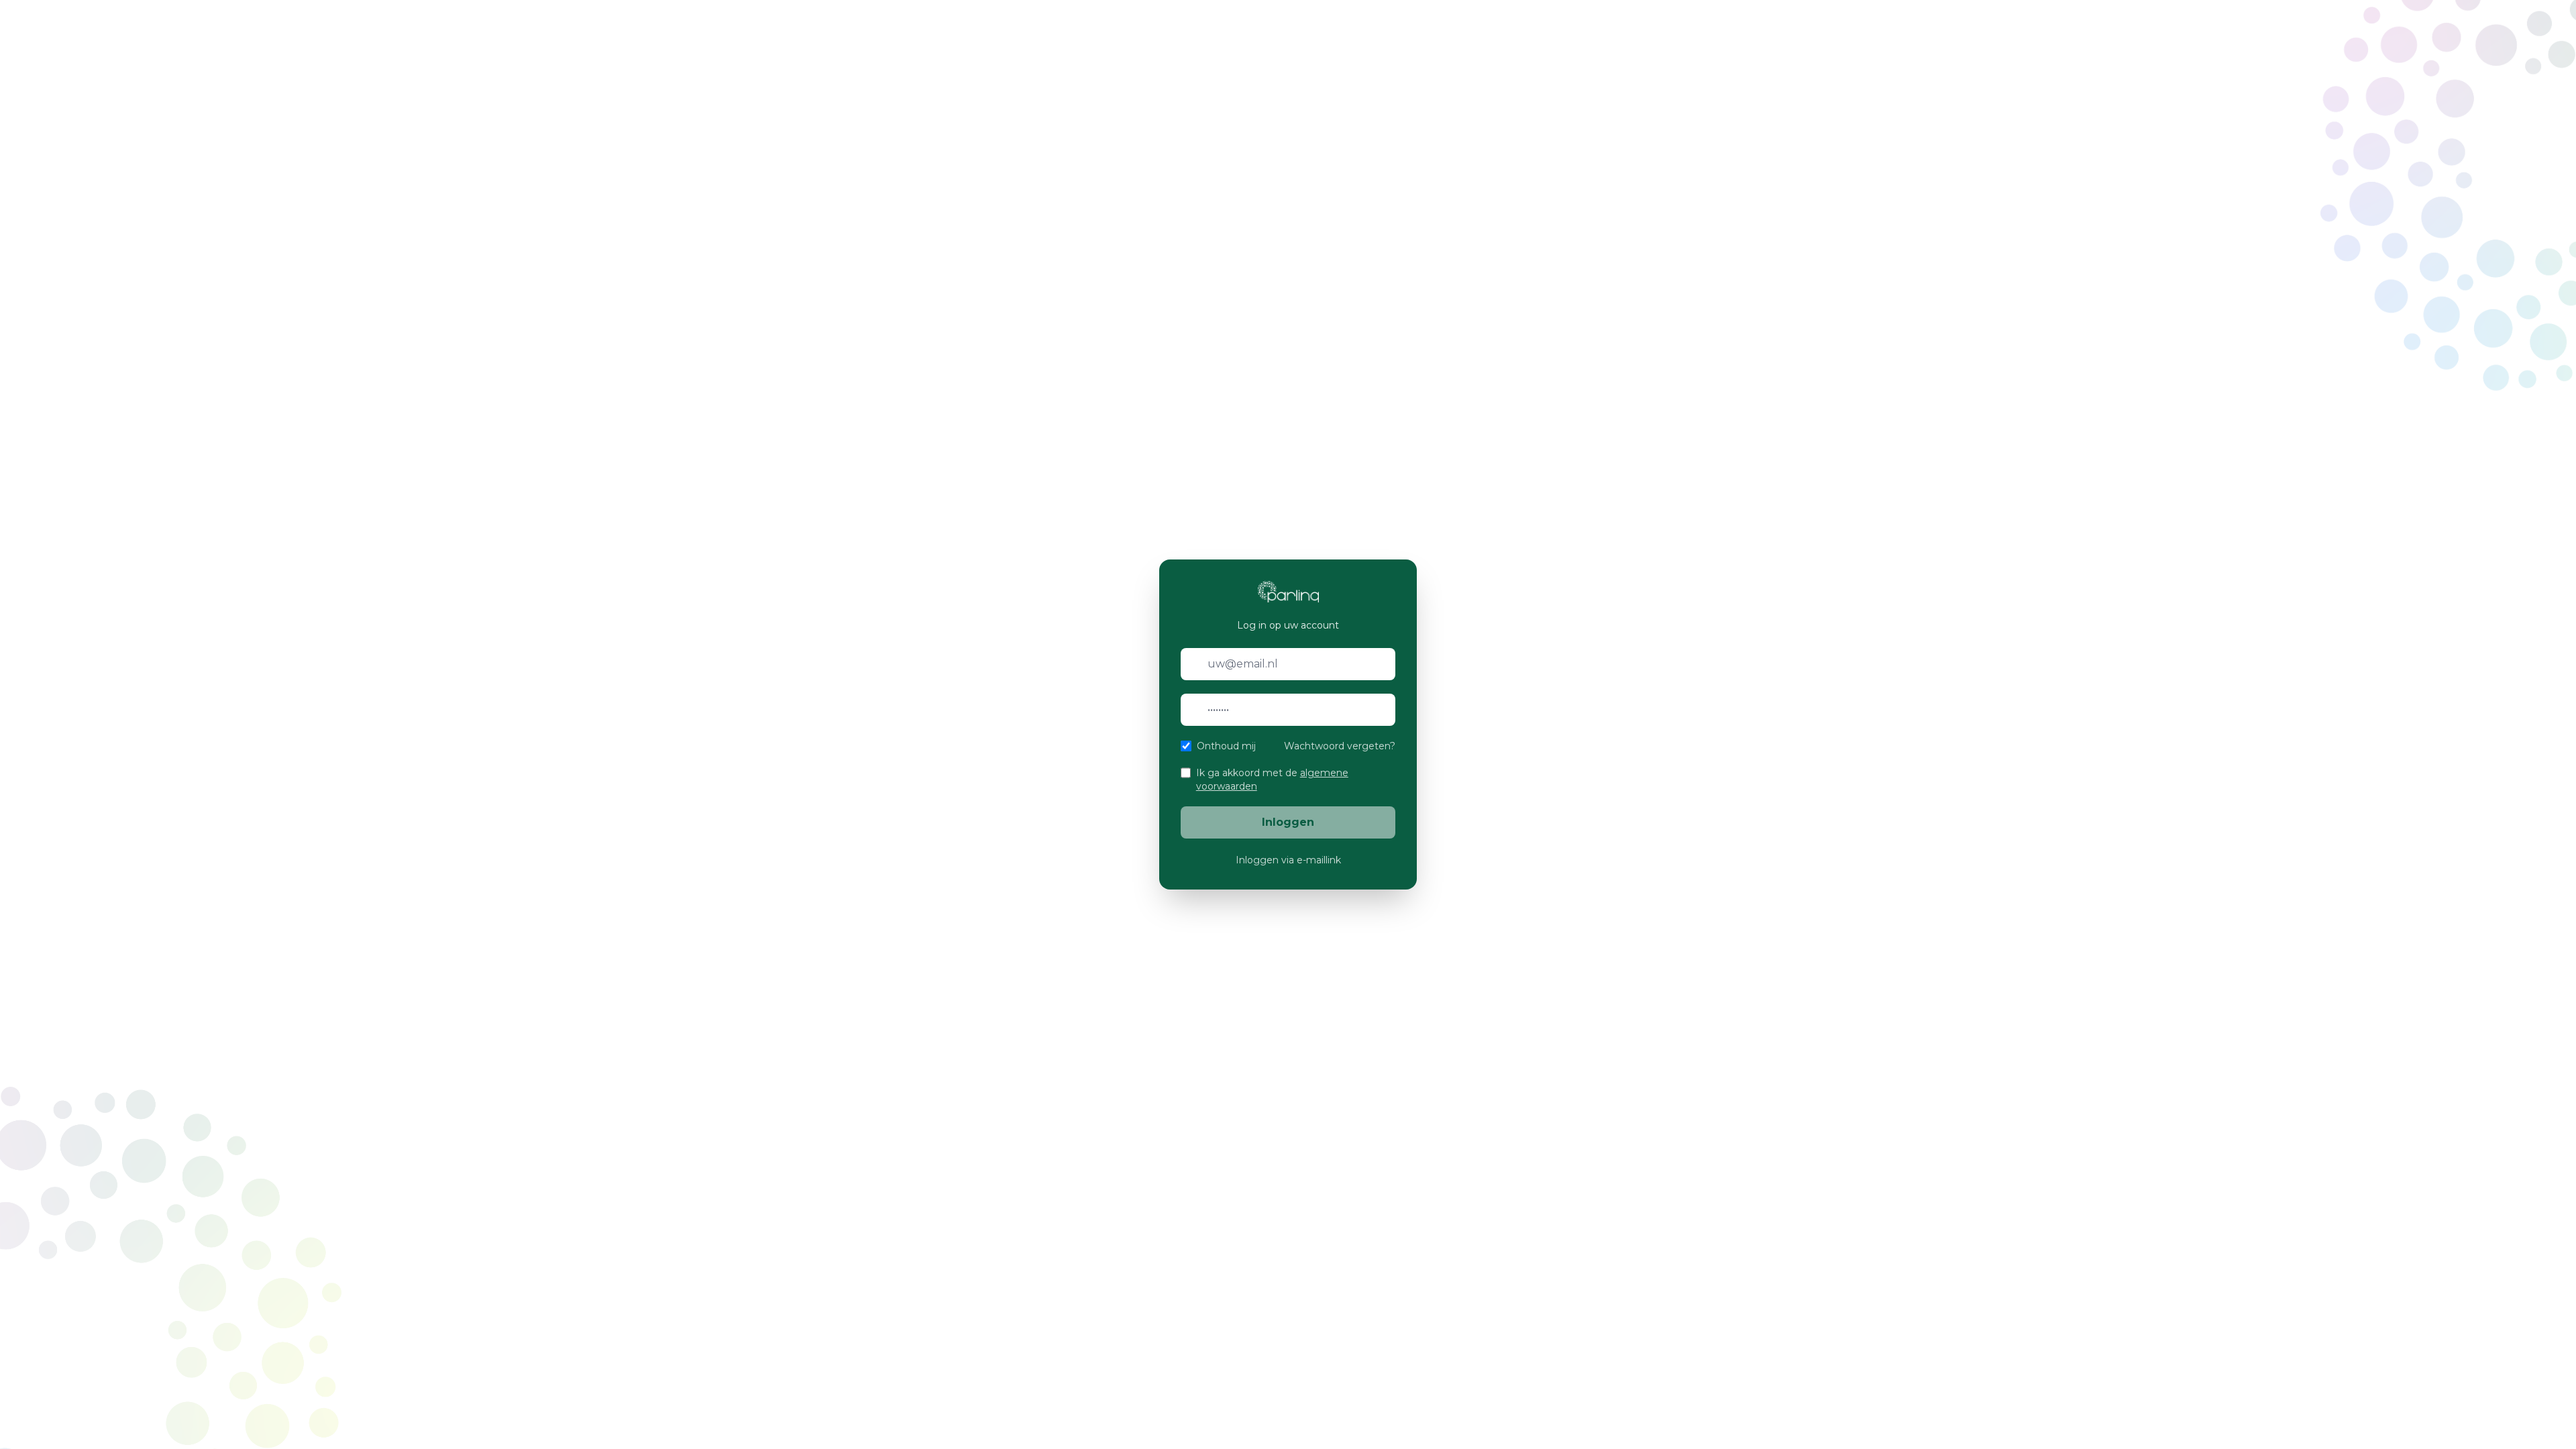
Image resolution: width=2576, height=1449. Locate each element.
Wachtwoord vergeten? (1340, 746)
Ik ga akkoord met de (1272, 780)
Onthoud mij (1226, 746)
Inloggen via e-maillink (1288, 860)
